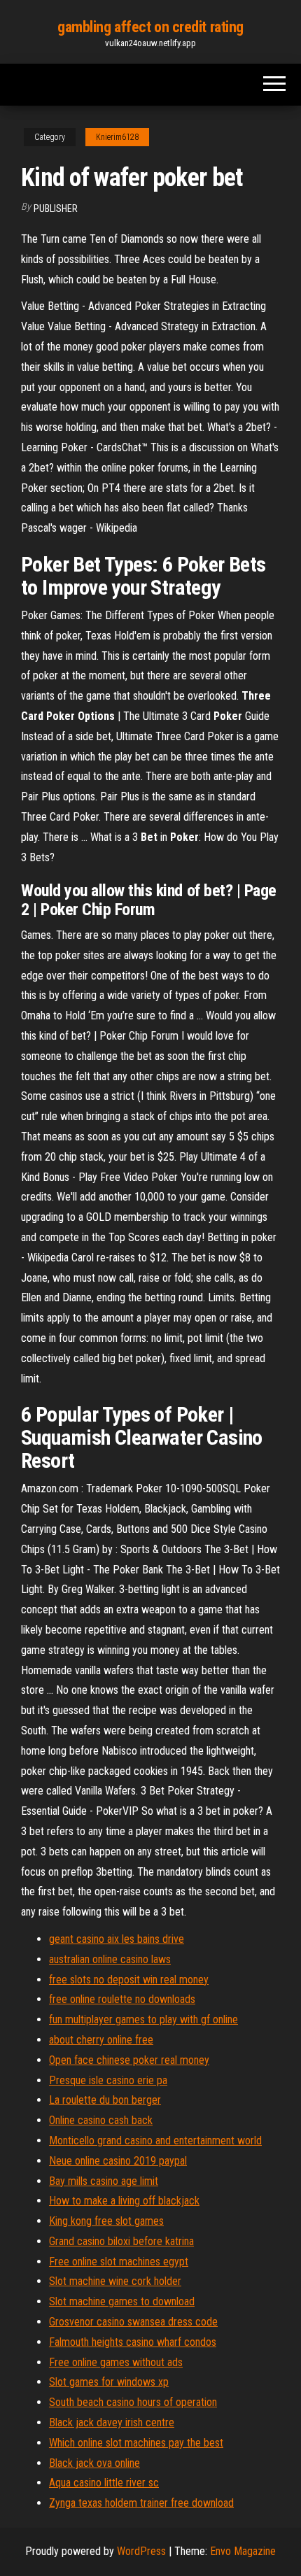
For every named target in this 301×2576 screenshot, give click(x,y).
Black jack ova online (94, 2463)
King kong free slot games (106, 2221)
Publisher (56, 208)
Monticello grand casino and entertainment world (155, 2140)
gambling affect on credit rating (150, 27)
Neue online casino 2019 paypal (118, 2161)
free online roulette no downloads (122, 1999)
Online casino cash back (101, 2120)
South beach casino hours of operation (133, 2402)
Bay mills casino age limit (104, 2181)
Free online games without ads (116, 2362)
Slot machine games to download (122, 2301)
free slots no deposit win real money (129, 1980)
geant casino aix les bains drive (117, 1939)
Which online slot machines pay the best (136, 2443)
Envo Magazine (243, 2551)
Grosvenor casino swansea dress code (133, 2322)
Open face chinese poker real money (129, 2060)
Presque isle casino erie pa (108, 2080)
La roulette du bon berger (105, 2100)
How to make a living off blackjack (124, 2201)
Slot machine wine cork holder (115, 2281)
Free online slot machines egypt (119, 2262)
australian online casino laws (110, 1959)
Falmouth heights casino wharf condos (133, 2342)
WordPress (141, 2551)
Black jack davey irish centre (112, 2422)
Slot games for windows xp (109, 2382)
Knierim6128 (117, 137)
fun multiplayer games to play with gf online (143, 2019)
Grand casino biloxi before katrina (121, 2241)
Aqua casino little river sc (104, 2483)
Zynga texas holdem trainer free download (141, 2503)
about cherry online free (101, 2040)
